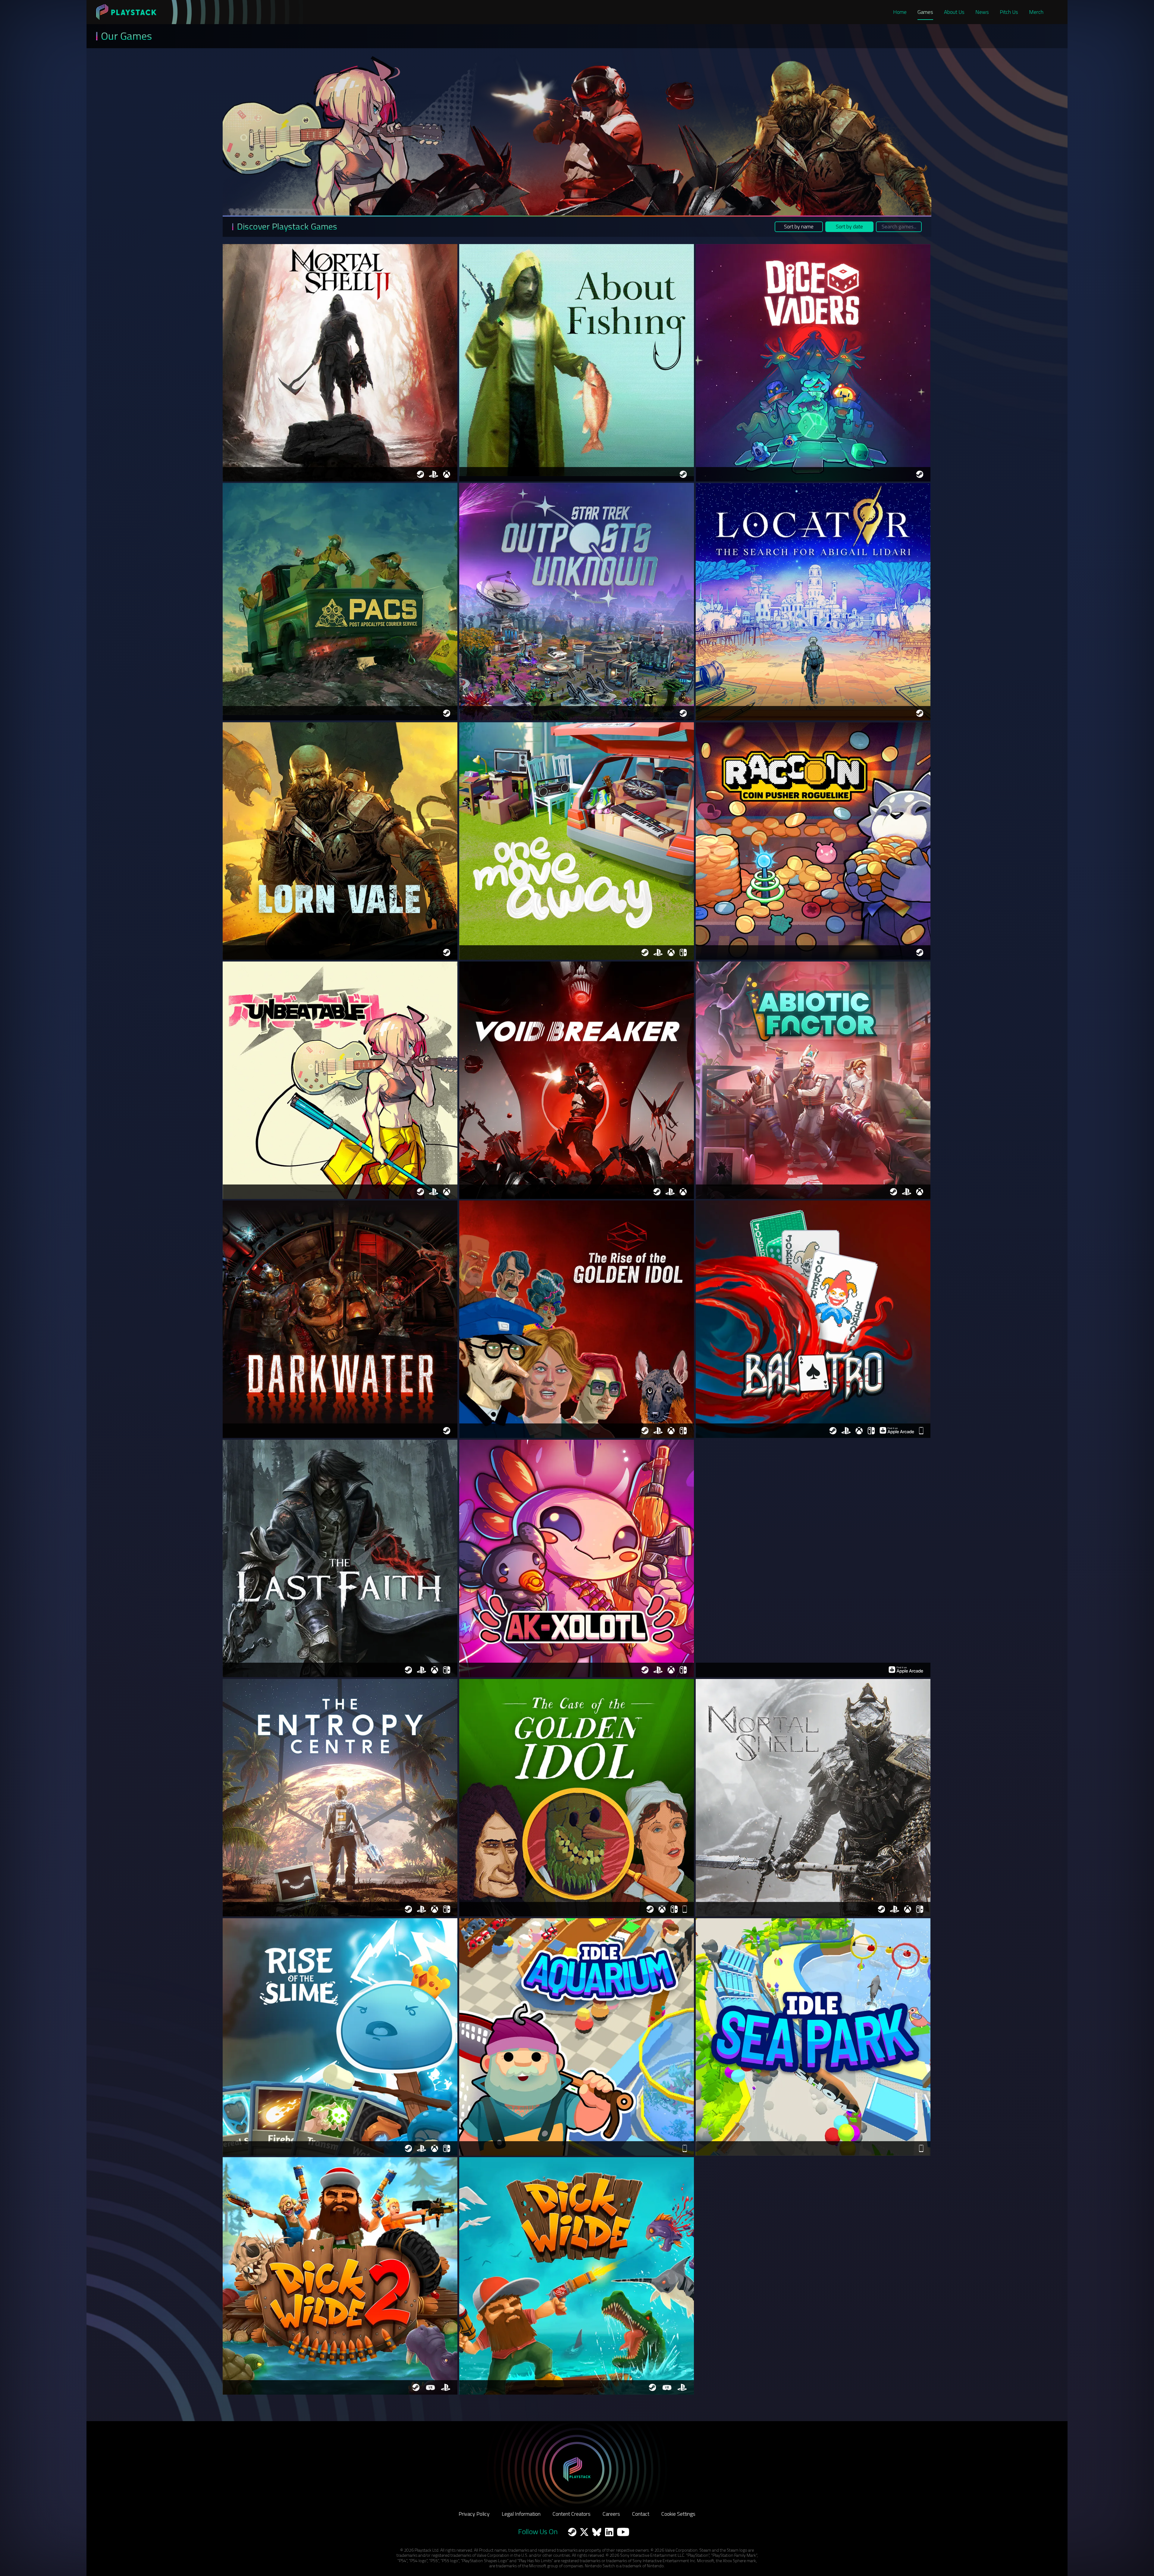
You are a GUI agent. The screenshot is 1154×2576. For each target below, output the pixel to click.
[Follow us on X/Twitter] (584, 2532)
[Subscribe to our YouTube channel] (623, 2532)
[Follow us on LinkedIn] (609, 2532)
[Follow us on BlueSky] (597, 2532)
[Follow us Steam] (572, 2532)
